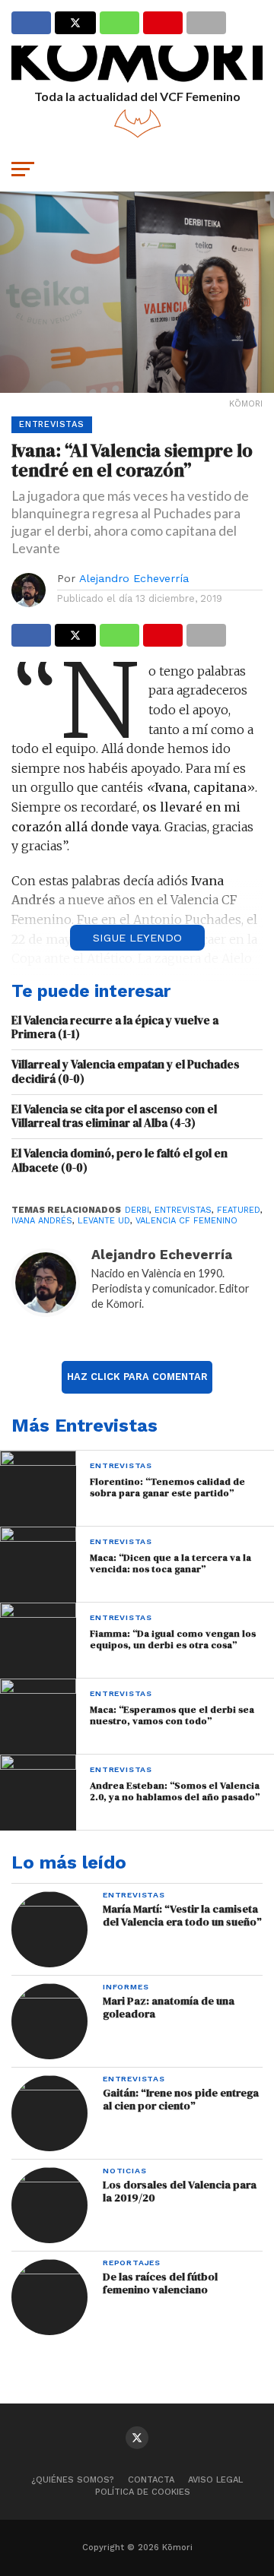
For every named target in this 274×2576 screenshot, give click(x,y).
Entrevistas (183, 1210)
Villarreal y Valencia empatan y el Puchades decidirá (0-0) (125, 1072)
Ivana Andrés (42, 1221)
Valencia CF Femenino (186, 1221)
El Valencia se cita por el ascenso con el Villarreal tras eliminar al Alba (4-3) (114, 1117)
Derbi (137, 1210)
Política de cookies (143, 2492)
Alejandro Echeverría (134, 578)
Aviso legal (215, 2480)
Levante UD (104, 1221)
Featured (239, 1210)
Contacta (151, 2480)
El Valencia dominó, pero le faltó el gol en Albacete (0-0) (119, 1161)
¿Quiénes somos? (73, 2480)
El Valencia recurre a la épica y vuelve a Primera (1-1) (115, 1028)
